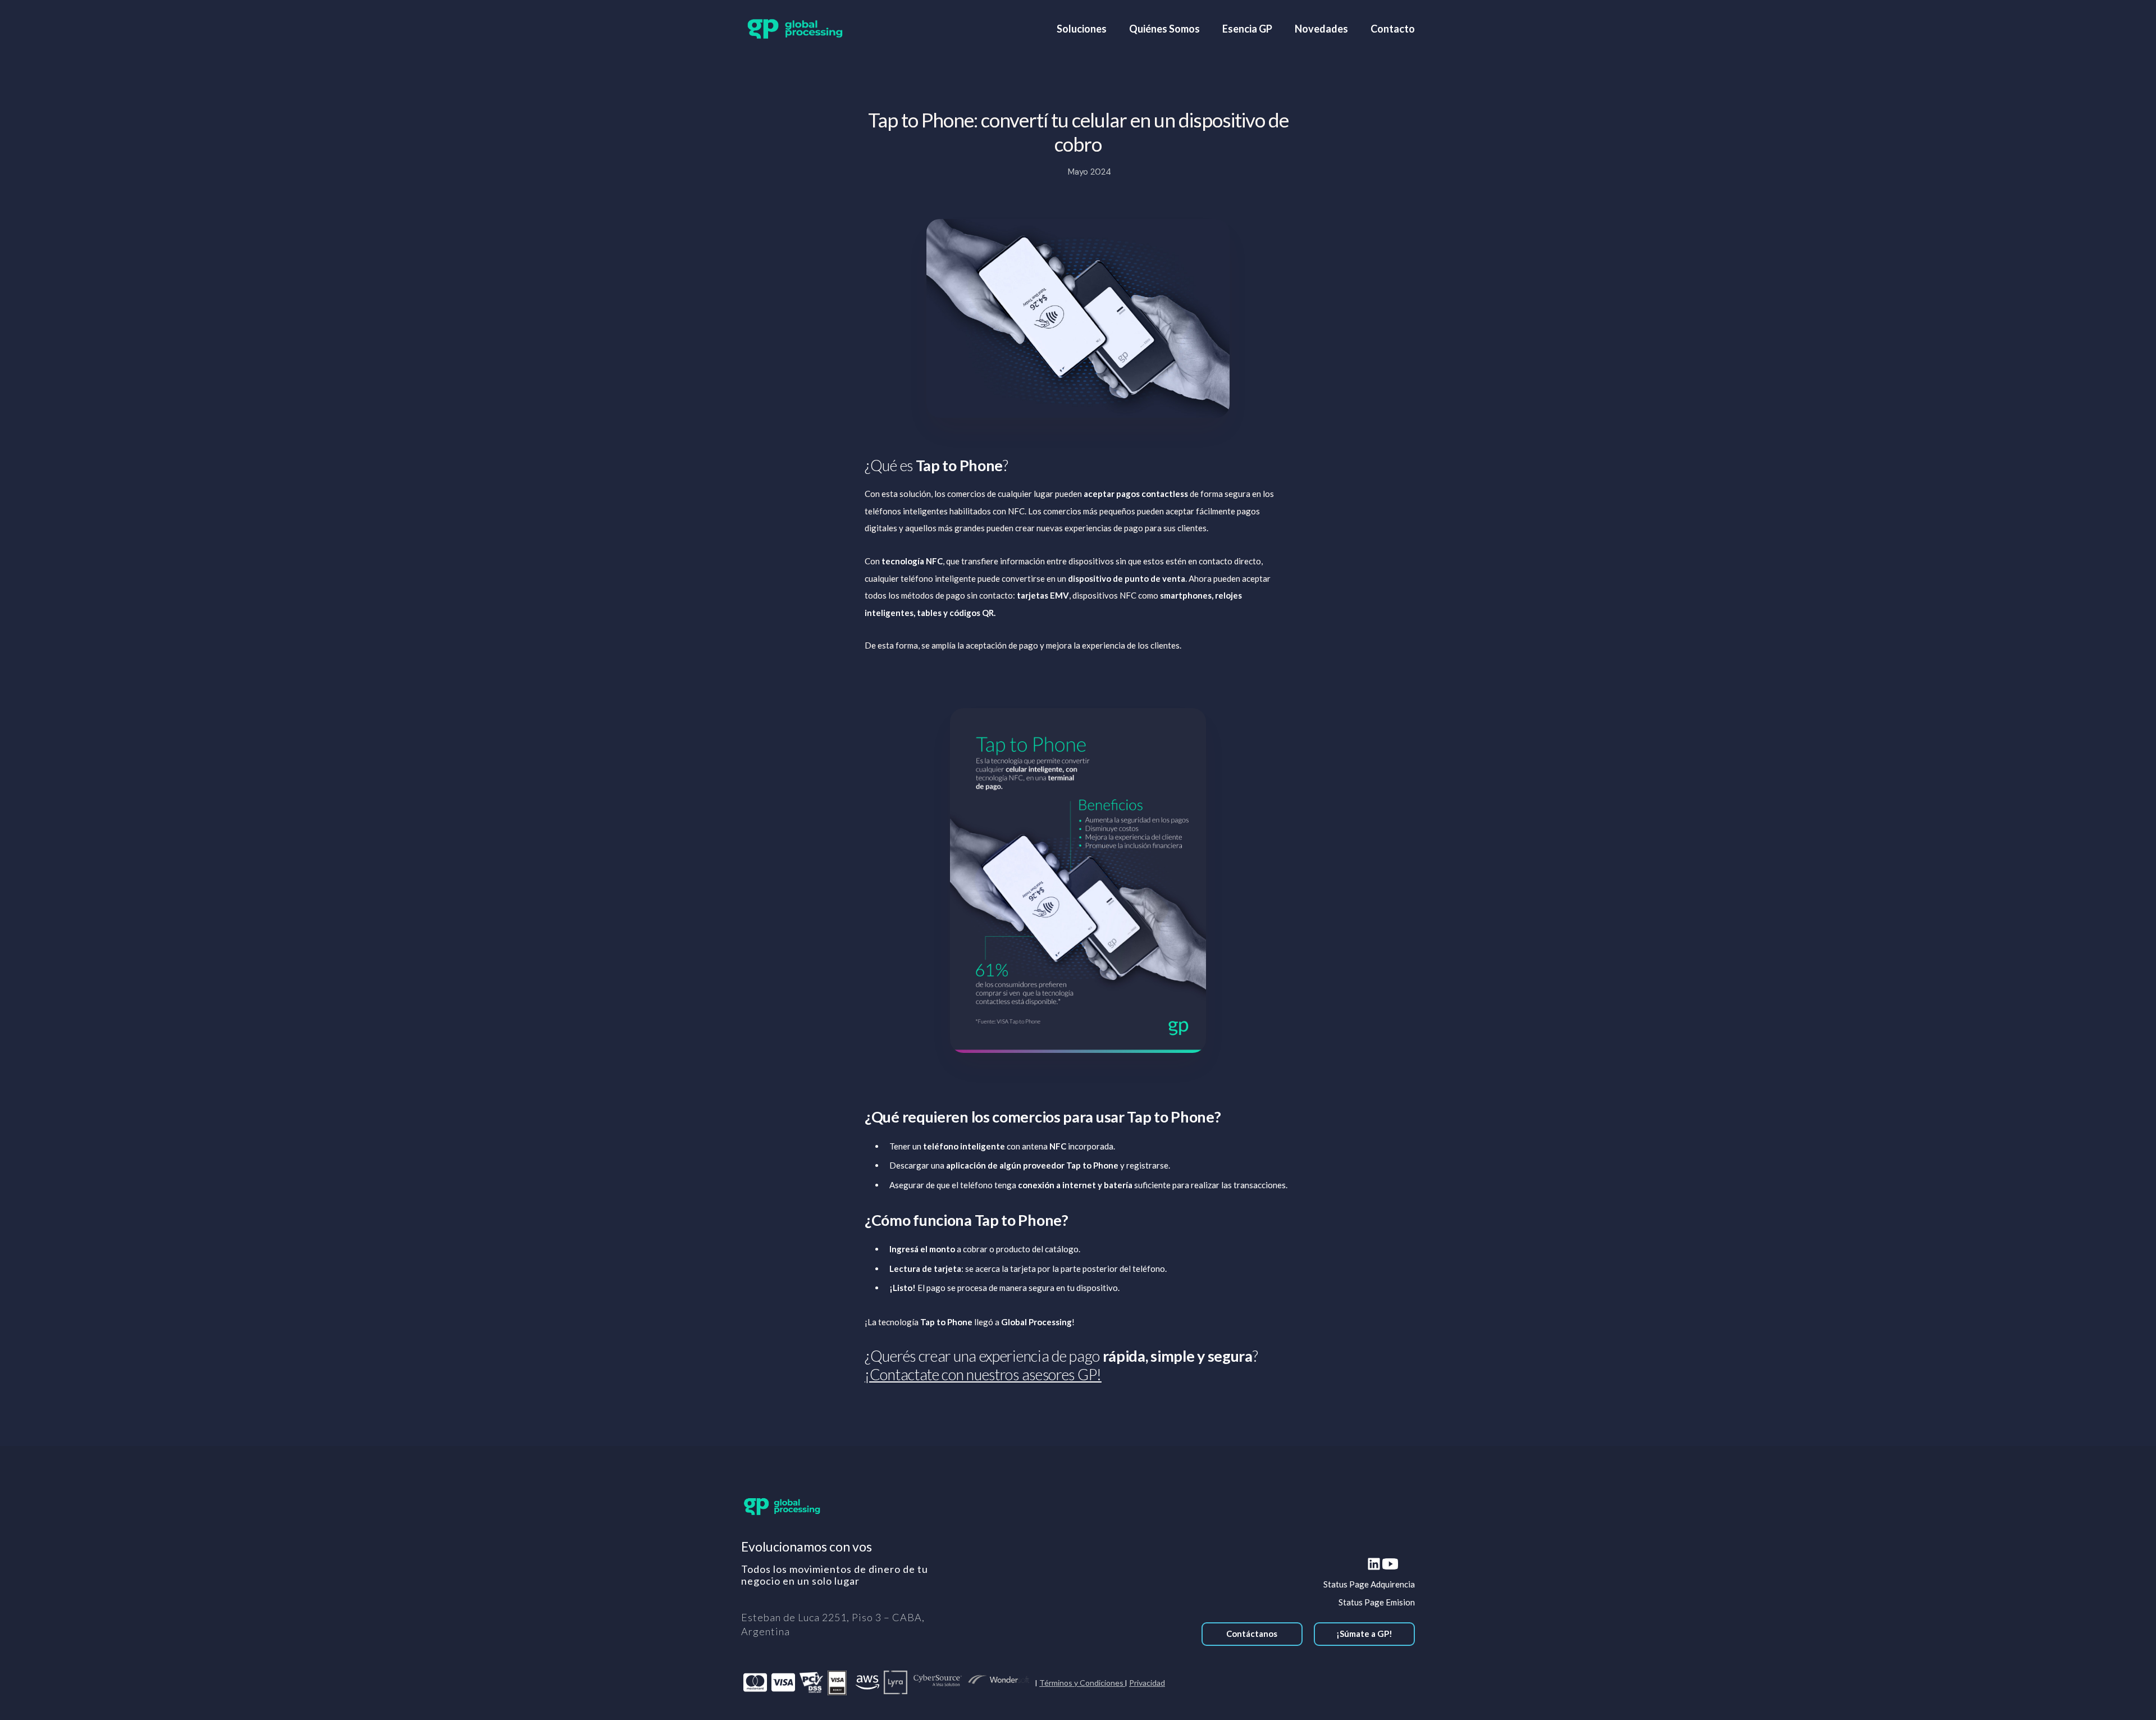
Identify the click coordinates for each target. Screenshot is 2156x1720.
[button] (1082, 29)
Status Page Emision (1377, 1602)
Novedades (1321, 29)
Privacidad (1147, 1683)
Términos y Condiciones (1082, 1683)
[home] (795, 29)
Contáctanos (1252, 1634)
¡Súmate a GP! (1364, 1634)
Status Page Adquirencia (1369, 1584)
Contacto (1393, 29)
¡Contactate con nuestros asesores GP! (983, 1374)
